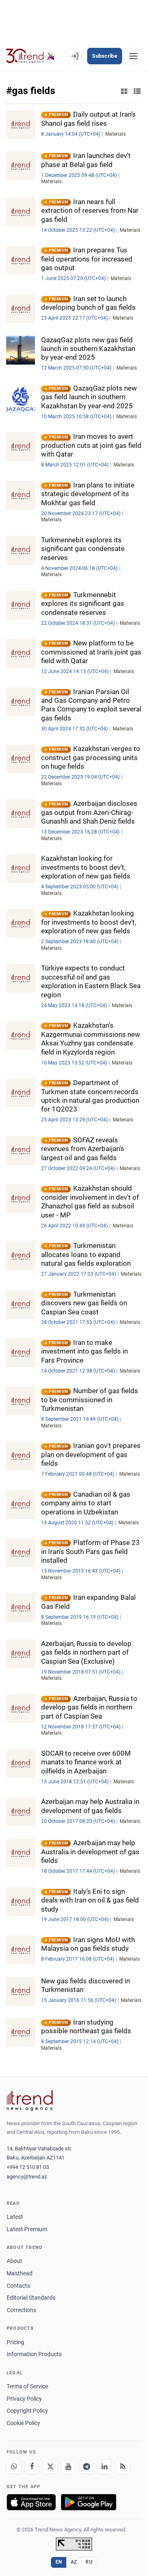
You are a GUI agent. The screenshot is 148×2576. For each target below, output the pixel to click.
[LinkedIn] (104, 2467)
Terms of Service (27, 2386)
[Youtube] (68, 2467)
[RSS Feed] (123, 2467)
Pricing (15, 2342)
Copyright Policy (27, 2411)
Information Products (34, 2354)
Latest (15, 2217)
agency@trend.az (27, 2177)
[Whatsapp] (14, 2467)
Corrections (21, 2310)
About (14, 2261)
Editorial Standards (31, 2298)
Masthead (20, 2273)
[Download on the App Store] (31, 2502)
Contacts (18, 2286)
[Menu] (133, 56)
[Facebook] (32, 2467)
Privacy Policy (24, 2399)
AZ (74, 2562)
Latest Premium (27, 2229)
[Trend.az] (31, 56)
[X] (50, 2467)
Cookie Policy (23, 2423)
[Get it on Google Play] (89, 2502)
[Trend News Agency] (30, 2100)
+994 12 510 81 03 (28, 2167)
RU (89, 2562)
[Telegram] (86, 2467)
